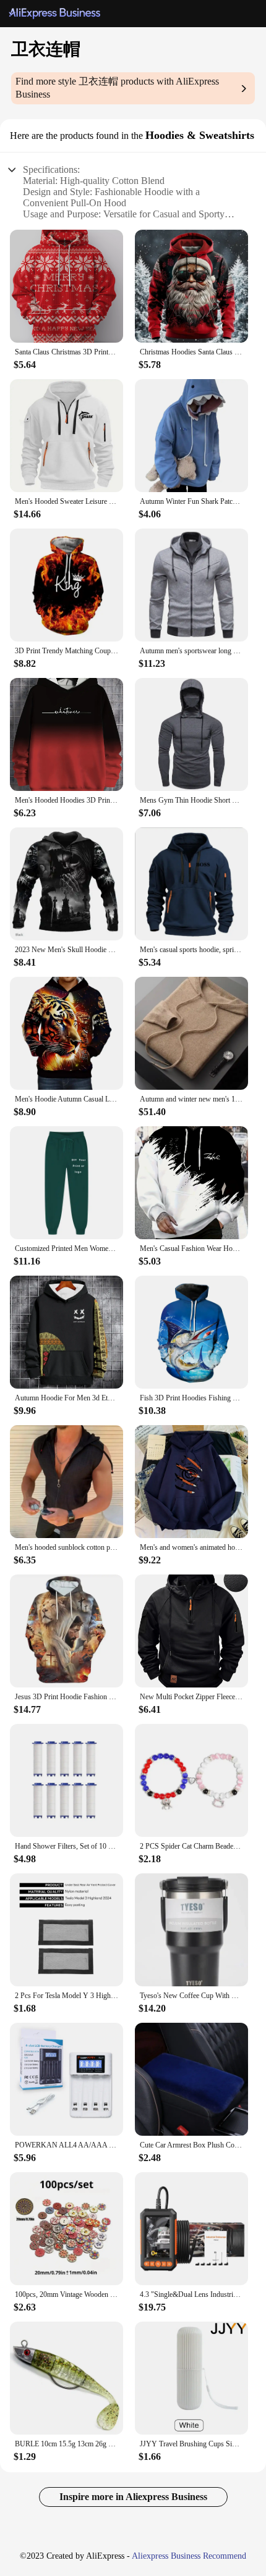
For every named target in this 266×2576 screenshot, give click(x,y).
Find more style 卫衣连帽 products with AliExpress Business (117, 88)
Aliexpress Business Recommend (189, 2556)
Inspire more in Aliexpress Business (133, 2497)
